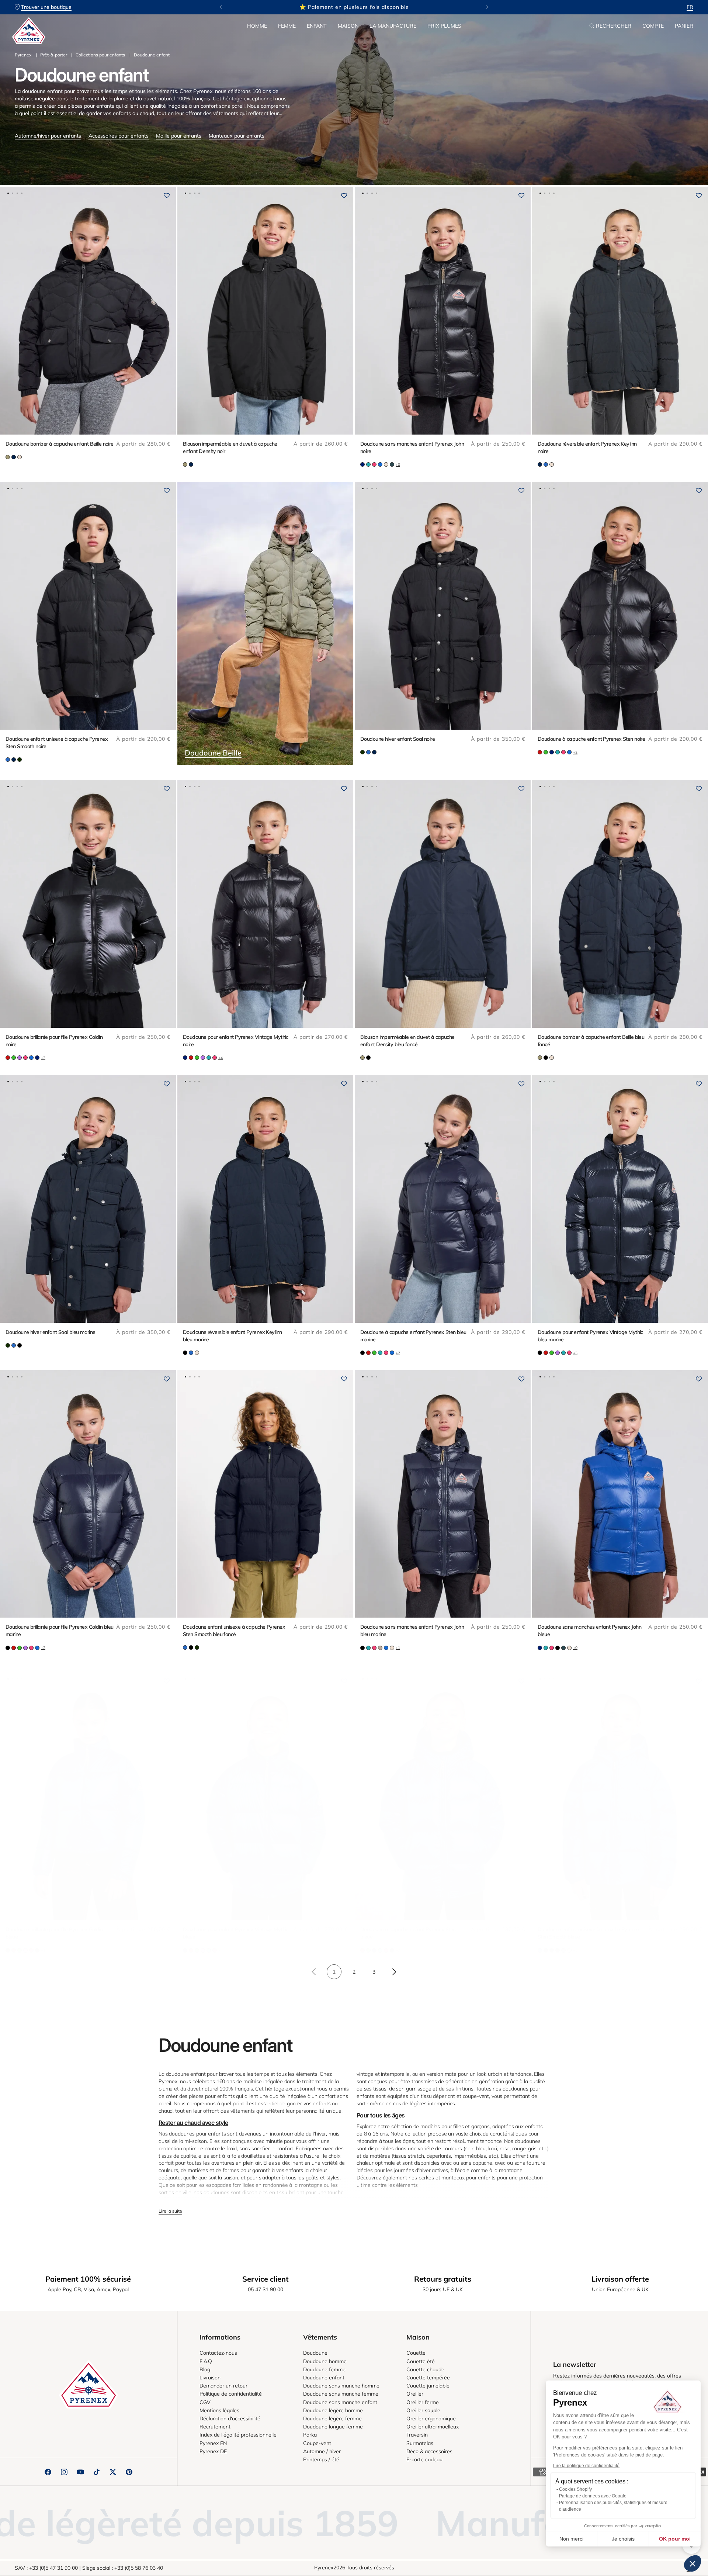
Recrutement (215, 2427)
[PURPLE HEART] (20, 1058)
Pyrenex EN (213, 2443)
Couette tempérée (428, 2378)
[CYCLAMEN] (374, 464)
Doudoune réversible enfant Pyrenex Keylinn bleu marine (232, 1336)
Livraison (210, 2378)
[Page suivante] (394, 1972)
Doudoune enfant (324, 2378)
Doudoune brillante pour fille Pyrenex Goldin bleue (54, 1933)
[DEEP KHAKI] (20, 760)
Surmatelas (420, 2443)
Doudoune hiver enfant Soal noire (398, 739)
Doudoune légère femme (332, 2418)
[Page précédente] (314, 1972)
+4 (221, 1058)
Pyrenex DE (213, 2451)
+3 (575, 1353)
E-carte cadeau (424, 2459)
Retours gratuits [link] (443, 2279)
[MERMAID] (8, 457)
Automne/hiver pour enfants (48, 136)
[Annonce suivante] (487, 7)
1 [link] (334, 1972)
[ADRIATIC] (546, 464)
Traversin (417, 2435)
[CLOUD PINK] (20, 457)
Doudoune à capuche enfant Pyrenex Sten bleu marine (413, 1336)
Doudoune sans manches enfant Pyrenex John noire (412, 447)
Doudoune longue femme (333, 2427)
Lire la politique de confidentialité (586, 2466)
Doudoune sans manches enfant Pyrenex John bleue (589, 1631)
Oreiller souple (423, 2410)
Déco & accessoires (429, 2451)
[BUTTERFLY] (380, 464)
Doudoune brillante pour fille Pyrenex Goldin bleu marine (60, 1631)
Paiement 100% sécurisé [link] (88, 2279)
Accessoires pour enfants (119, 136)
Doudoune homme (325, 2361)
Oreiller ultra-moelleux (433, 2427)
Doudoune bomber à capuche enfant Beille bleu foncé (591, 1041)
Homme (257, 26)
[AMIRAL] (362, 464)
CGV (205, 2402)
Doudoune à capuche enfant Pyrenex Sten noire (591, 739)
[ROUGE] (540, 752)
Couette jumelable (428, 2386)
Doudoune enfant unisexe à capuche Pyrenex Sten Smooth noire (57, 743)
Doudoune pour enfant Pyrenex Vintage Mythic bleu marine (590, 1336)
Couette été (421, 2361)
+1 (398, 1648)
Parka (310, 2435)
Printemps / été (321, 2459)
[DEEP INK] (14, 457)
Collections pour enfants (100, 55)
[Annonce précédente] (221, 7)
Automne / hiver (322, 2451)
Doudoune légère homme (333, 2410)
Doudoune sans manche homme (341, 2386)
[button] (257, 26)
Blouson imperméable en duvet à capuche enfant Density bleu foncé (407, 1041)
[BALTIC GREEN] (392, 464)
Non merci (571, 2539)
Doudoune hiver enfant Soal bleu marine (51, 1332)
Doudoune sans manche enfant (340, 2402)
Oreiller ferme (423, 2402)
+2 (575, 752)
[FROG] (546, 752)
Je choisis (623, 2539)
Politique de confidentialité (231, 2394)
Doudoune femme (324, 2369)
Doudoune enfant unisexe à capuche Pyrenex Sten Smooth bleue (589, 1933)
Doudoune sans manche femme (341, 2394)
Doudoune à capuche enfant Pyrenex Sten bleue (408, 1933)
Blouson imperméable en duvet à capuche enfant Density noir (230, 447)
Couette (416, 2353)
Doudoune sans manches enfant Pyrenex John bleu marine (412, 1631)
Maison (348, 26)
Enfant (317, 26)
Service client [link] (265, 2279)
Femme (287, 26)
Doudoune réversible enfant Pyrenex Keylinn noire (587, 447)
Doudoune (315, 2353)
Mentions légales (219, 2410)
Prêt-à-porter (54, 55)
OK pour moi (675, 2539)
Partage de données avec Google (593, 2496)
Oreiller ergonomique (431, 2418)
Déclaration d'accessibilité (230, 2418)
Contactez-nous (218, 2353)
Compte (653, 26)
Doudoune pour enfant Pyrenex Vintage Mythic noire (236, 1041)
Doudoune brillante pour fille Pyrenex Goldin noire (54, 1041)
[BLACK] (368, 1058)
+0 (398, 465)
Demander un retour (223, 2386)
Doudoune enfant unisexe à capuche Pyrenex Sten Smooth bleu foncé (234, 1631)
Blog (205, 2369)
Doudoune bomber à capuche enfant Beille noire (60, 444)
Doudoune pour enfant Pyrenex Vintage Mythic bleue (236, 1933)
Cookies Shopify (575, 2489)
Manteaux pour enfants (237, 136)
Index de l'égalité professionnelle (238, 2435)
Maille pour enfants (179, 136)
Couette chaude (425, 2369)
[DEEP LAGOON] (368, 464)
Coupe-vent (317, 2443)
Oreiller (415, 2394)
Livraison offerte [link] (620, 2279)
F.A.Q (206, 2361)
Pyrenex (23, 55)
